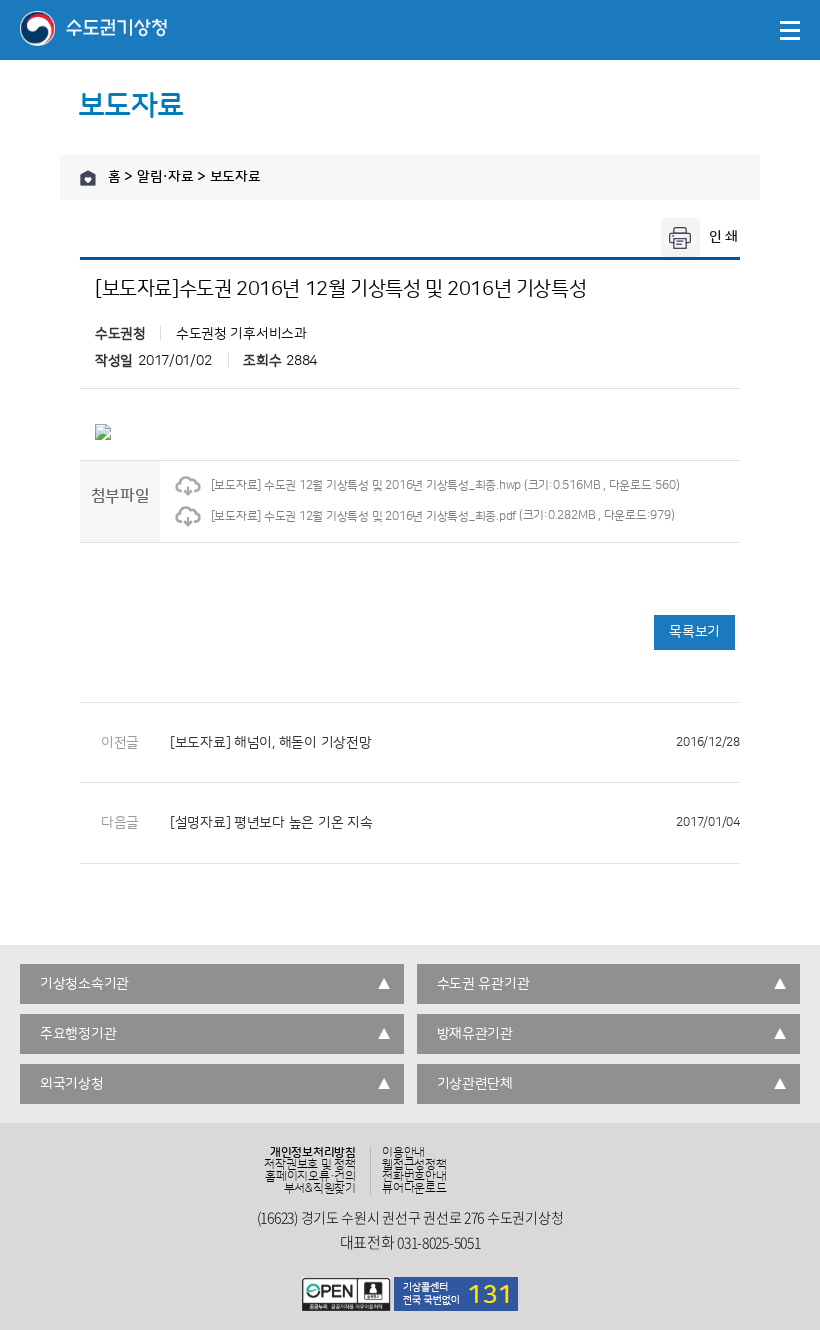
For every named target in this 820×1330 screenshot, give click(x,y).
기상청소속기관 (84, 984)
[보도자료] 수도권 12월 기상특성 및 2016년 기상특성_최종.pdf (363, 516)
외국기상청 (72, 1084)
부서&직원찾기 (320, 1189)
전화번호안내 (414, 1177)
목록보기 (694, 632)
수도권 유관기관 (483, 984)
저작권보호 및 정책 (310, 1165)
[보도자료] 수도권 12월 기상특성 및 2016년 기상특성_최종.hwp (366, 485)
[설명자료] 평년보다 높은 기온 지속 (455, 823)
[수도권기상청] (93, 30)
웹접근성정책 (414, 1165)
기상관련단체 (475, 1084)
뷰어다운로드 (414, 1189)
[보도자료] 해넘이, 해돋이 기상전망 (455, 743)
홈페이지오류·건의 (310, 1177)
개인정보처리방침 (313, 1153)
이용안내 (403, 1153)
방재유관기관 (475, 1034)
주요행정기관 (78, 1034)
